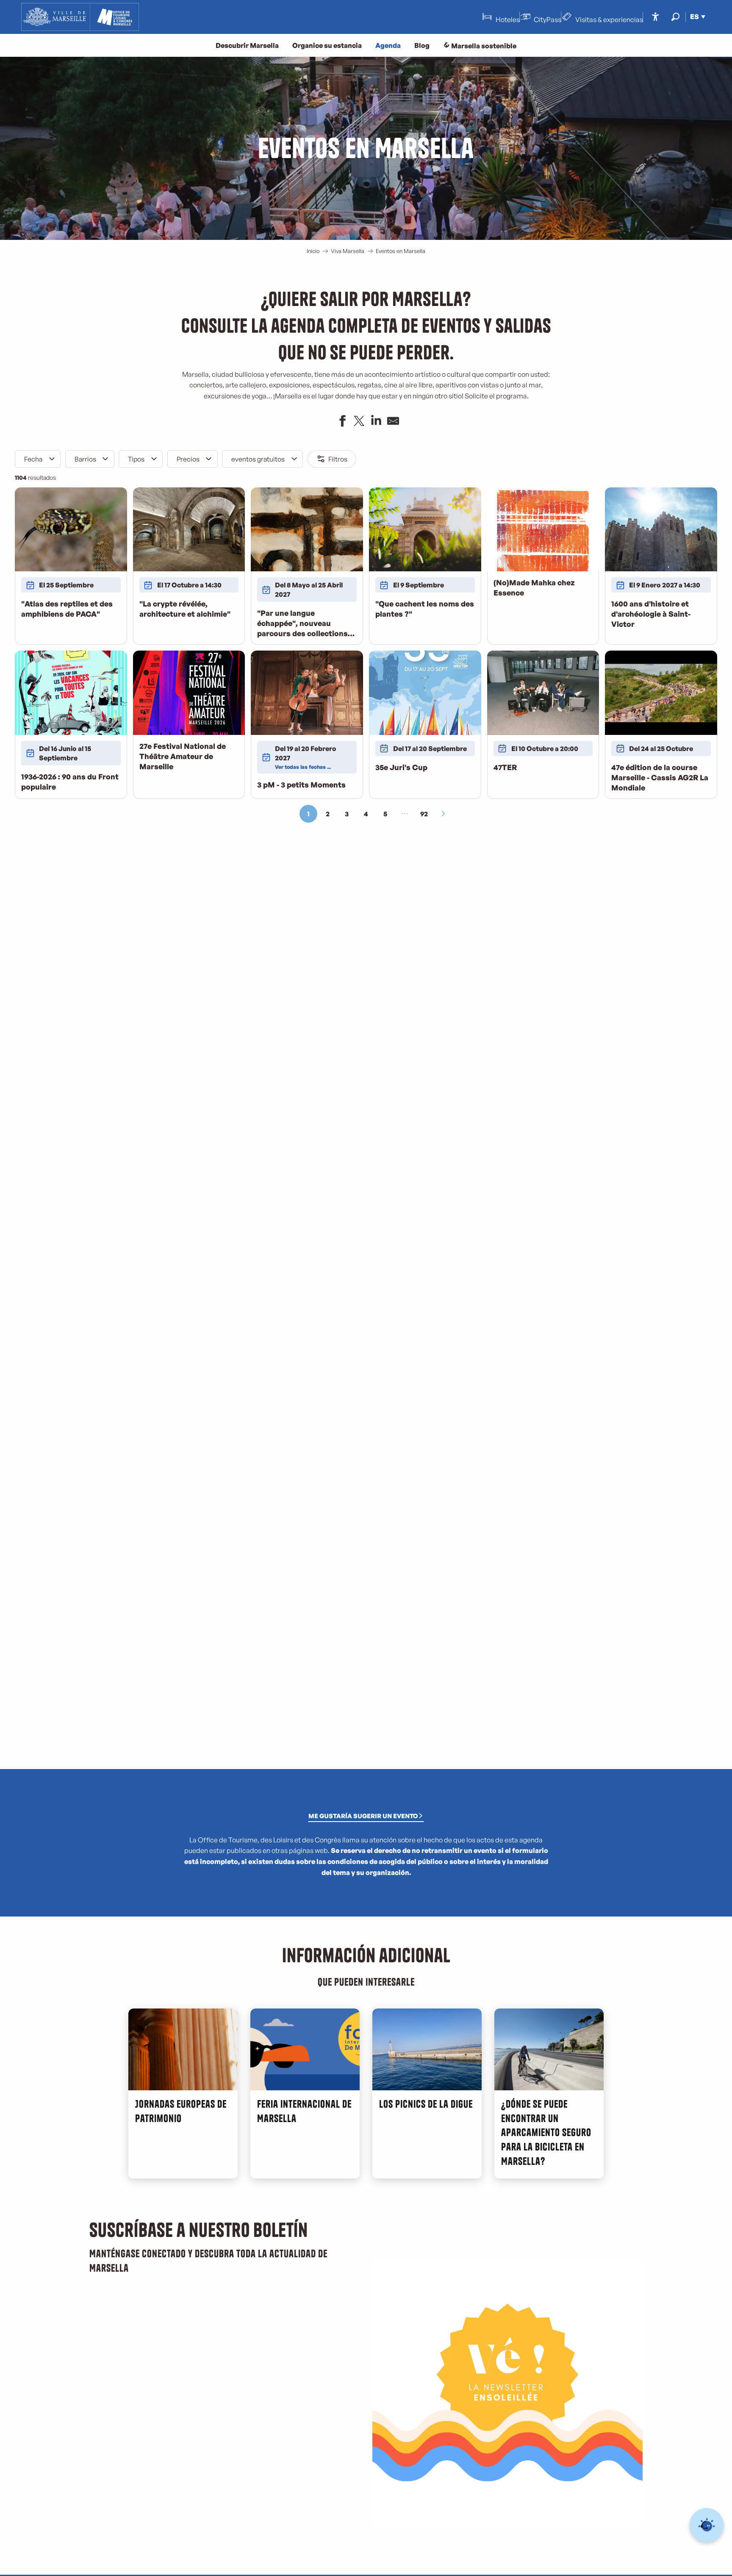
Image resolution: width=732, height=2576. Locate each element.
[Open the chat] (707, 2525)
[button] (675, 17)
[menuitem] (80, 17)
